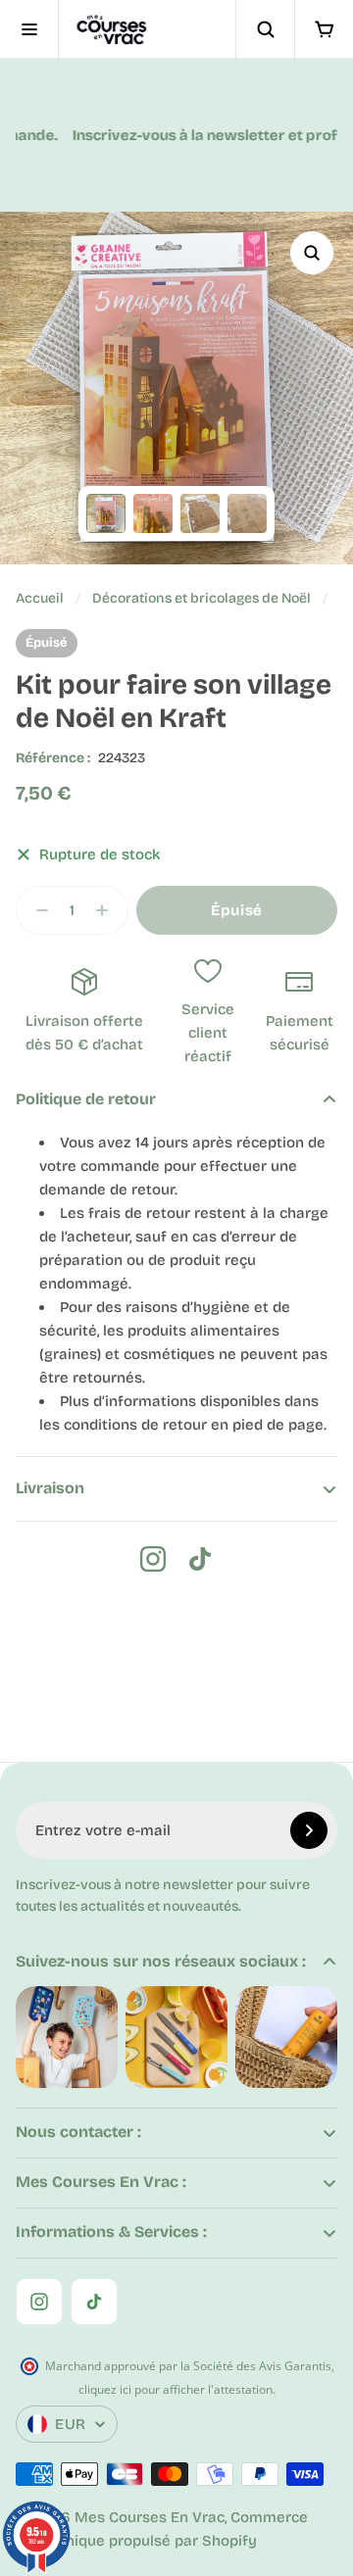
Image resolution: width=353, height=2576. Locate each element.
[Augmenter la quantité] (108, 910)
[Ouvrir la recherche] (265, 29)
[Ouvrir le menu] (29, 29)
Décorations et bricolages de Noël (202, 598)
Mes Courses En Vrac (150, 2517)
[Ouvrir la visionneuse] (312, 253)
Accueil (40, 598)
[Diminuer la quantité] (36, 910)
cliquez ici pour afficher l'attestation (176, 2389)
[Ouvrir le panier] (324, 29)
